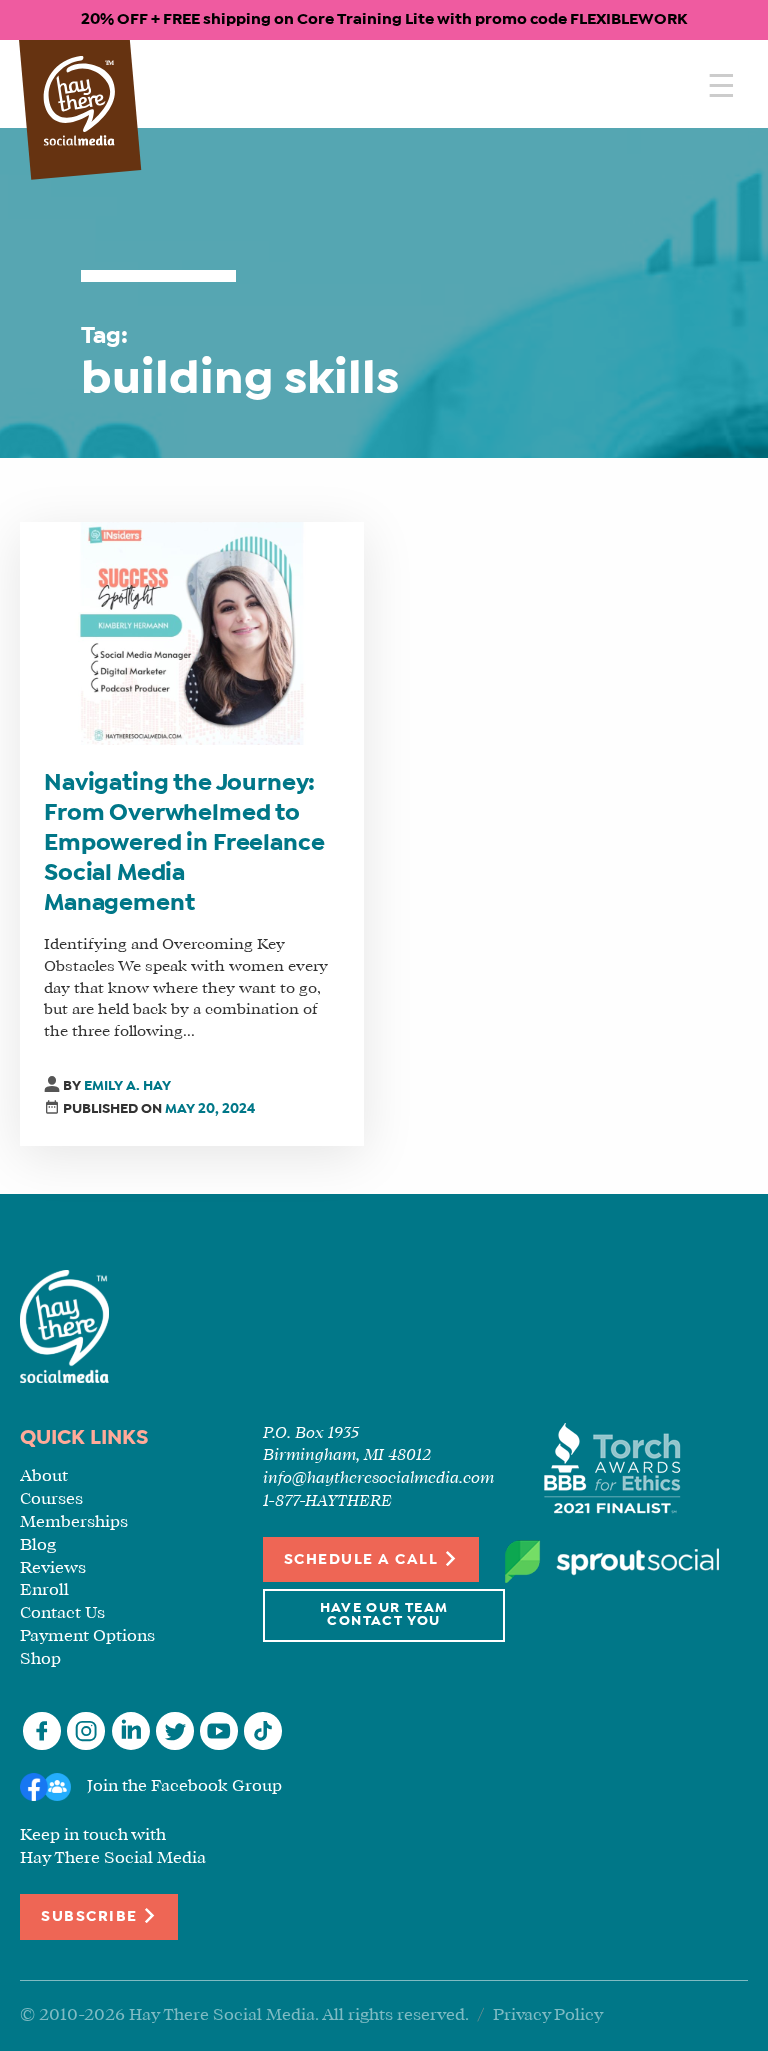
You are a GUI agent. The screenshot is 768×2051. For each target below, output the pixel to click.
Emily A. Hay (127, 1086)
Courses (51, 1499)
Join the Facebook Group (184, 1786)
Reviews (53, 1568)
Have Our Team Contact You (384, 1615)
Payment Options (87, 1636)
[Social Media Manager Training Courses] (79, 102)
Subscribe (91, 1917)
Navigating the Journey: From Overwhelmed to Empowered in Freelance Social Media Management (184, 844)
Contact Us (62, 1613)
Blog (38, 1545)
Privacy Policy (548, 2015)
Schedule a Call (363, 1560)
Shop (40, 1659)
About (44, 1476)
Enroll (44, 1590)
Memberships (74, 1522)
